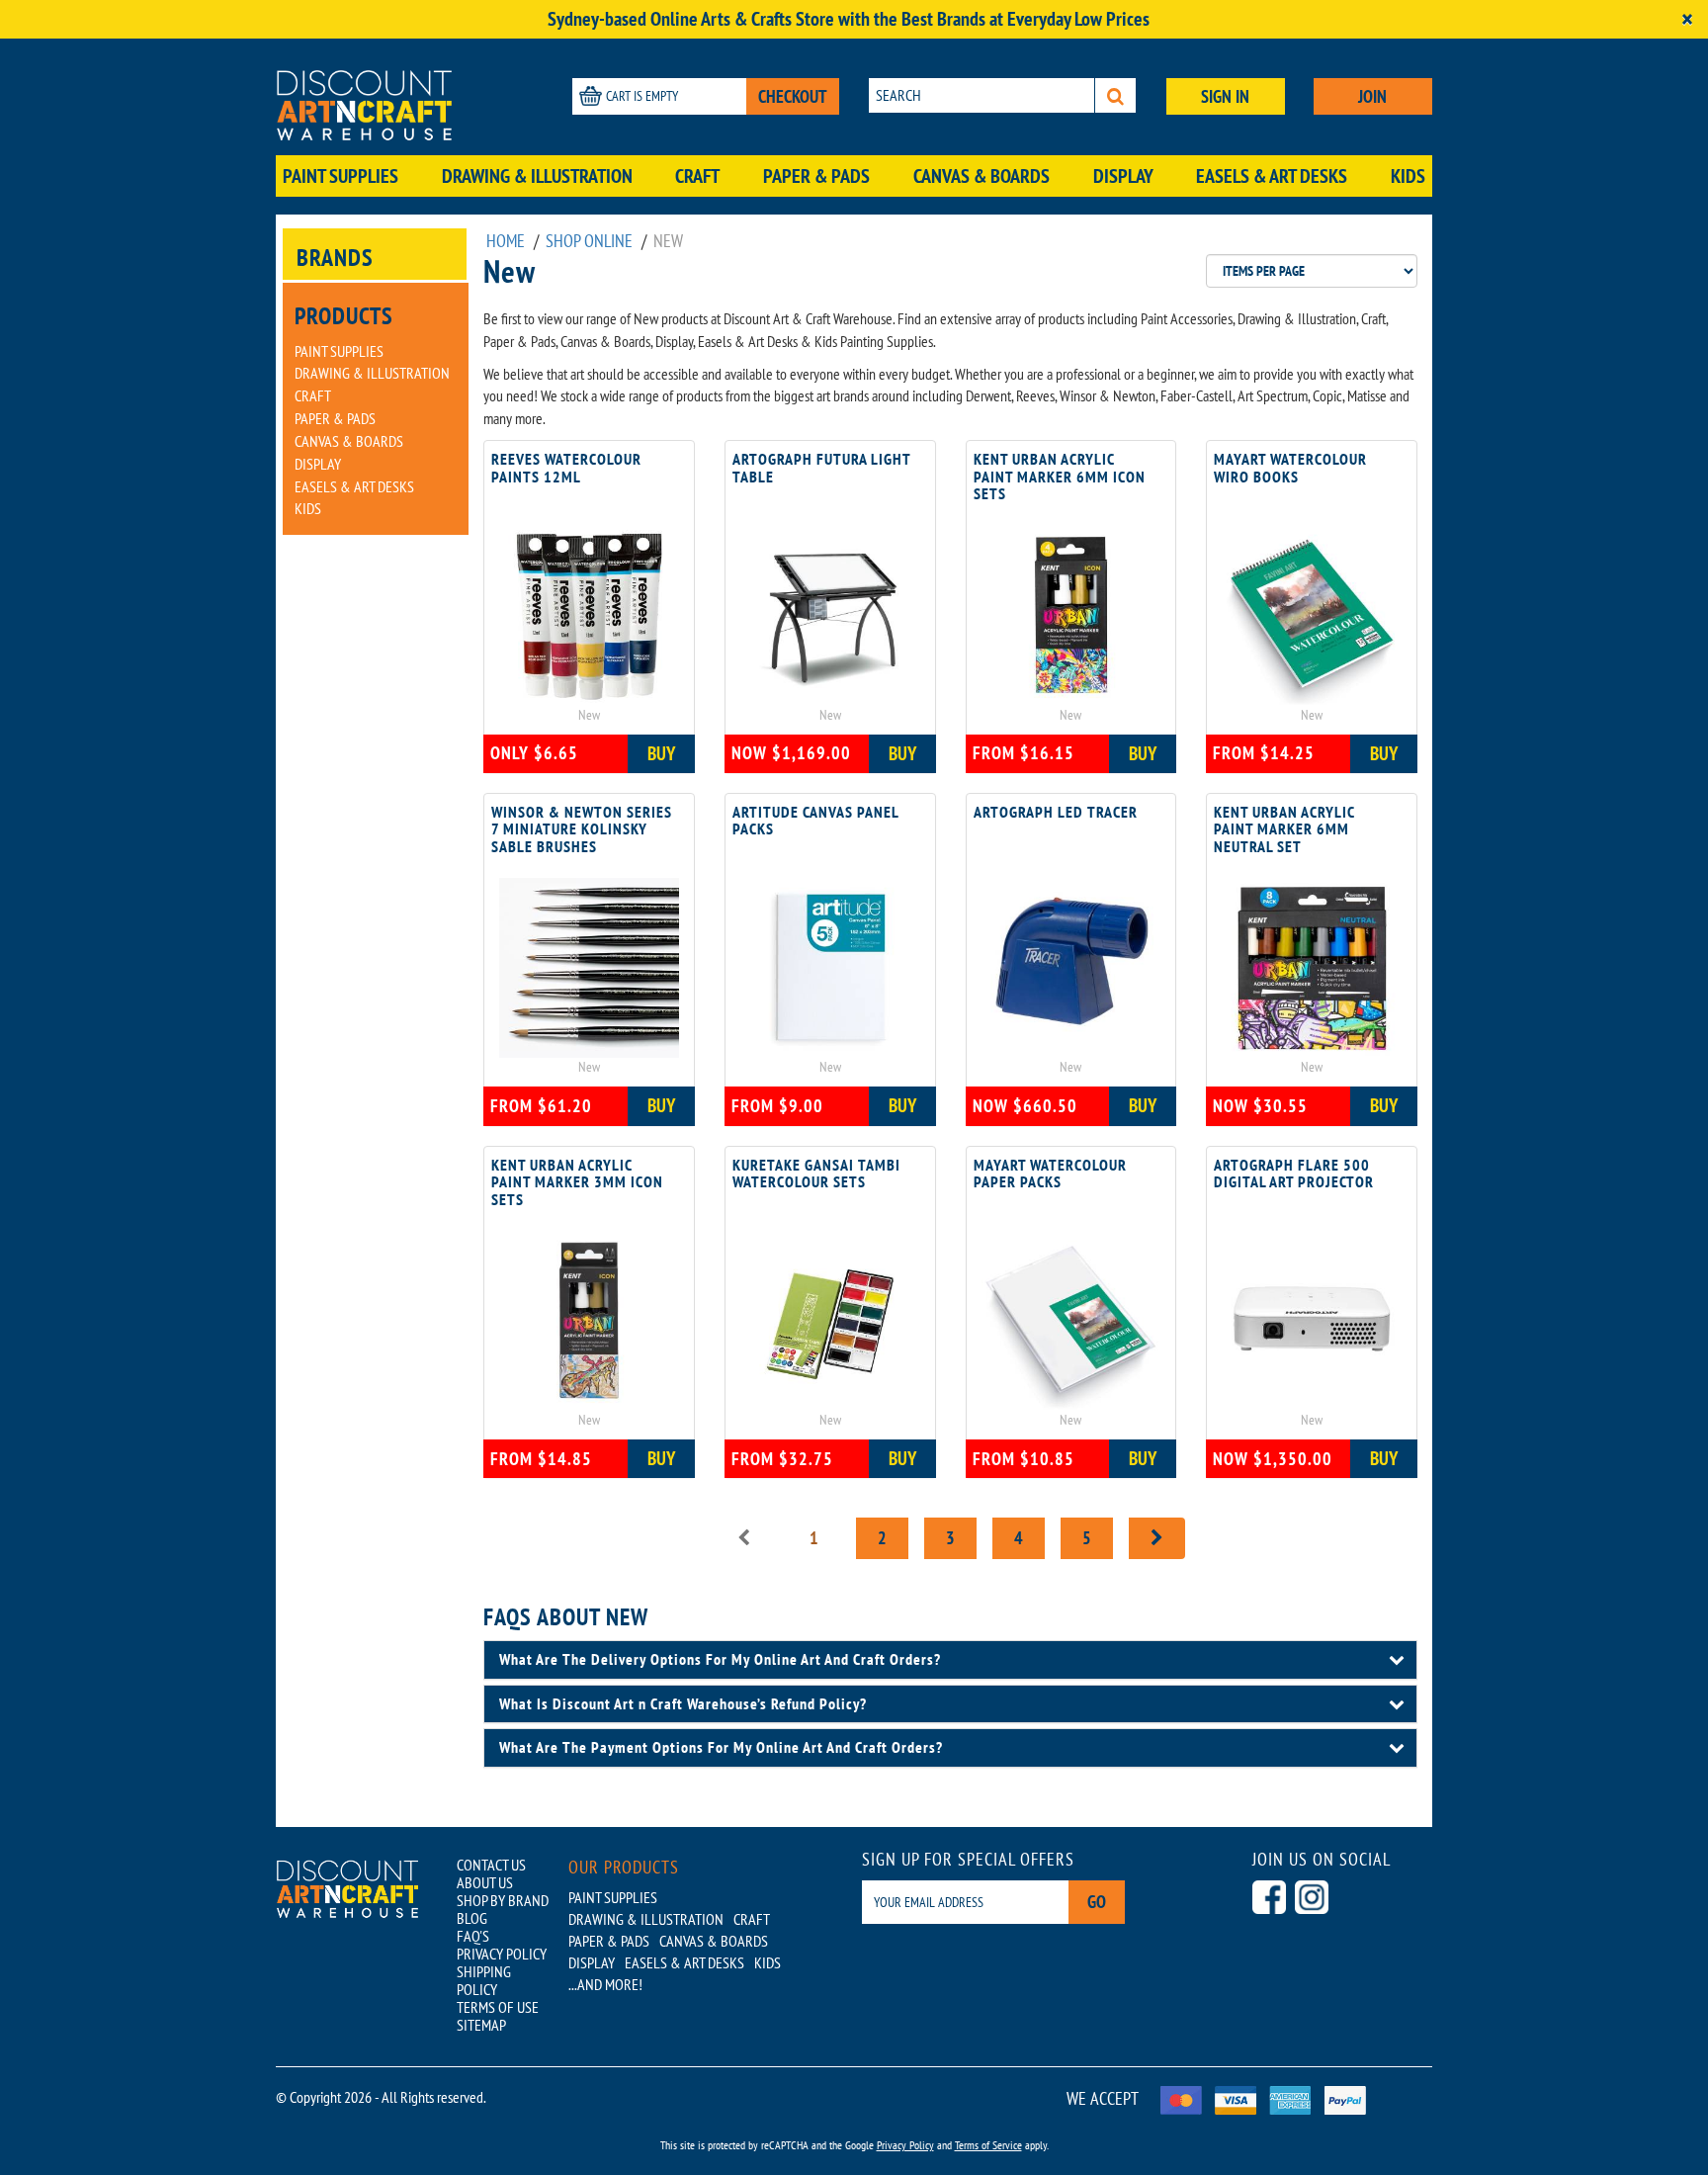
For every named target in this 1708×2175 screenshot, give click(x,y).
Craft (697, 176)
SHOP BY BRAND (503, 1900)
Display (1123, 176)
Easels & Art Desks (1272, 176)
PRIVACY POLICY (502, 1954)
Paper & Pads (816, 176)
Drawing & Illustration (537, 176)
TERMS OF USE (498, 2007)
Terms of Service (988, 2145)
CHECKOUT (793, 96)
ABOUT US (485, 1882)
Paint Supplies (341, 176)
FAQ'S (473, 1936)
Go (1097, 1902)
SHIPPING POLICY (484, 1980)
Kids (1408, 176)
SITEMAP (481, 2025)
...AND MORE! (605, 1984)
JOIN (1372, 96)
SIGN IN (1225, 96)
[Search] (1115, 95)
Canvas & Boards (982, 176)
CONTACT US (491, 1865)
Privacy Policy (905, 2145)
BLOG (472, 1918)
